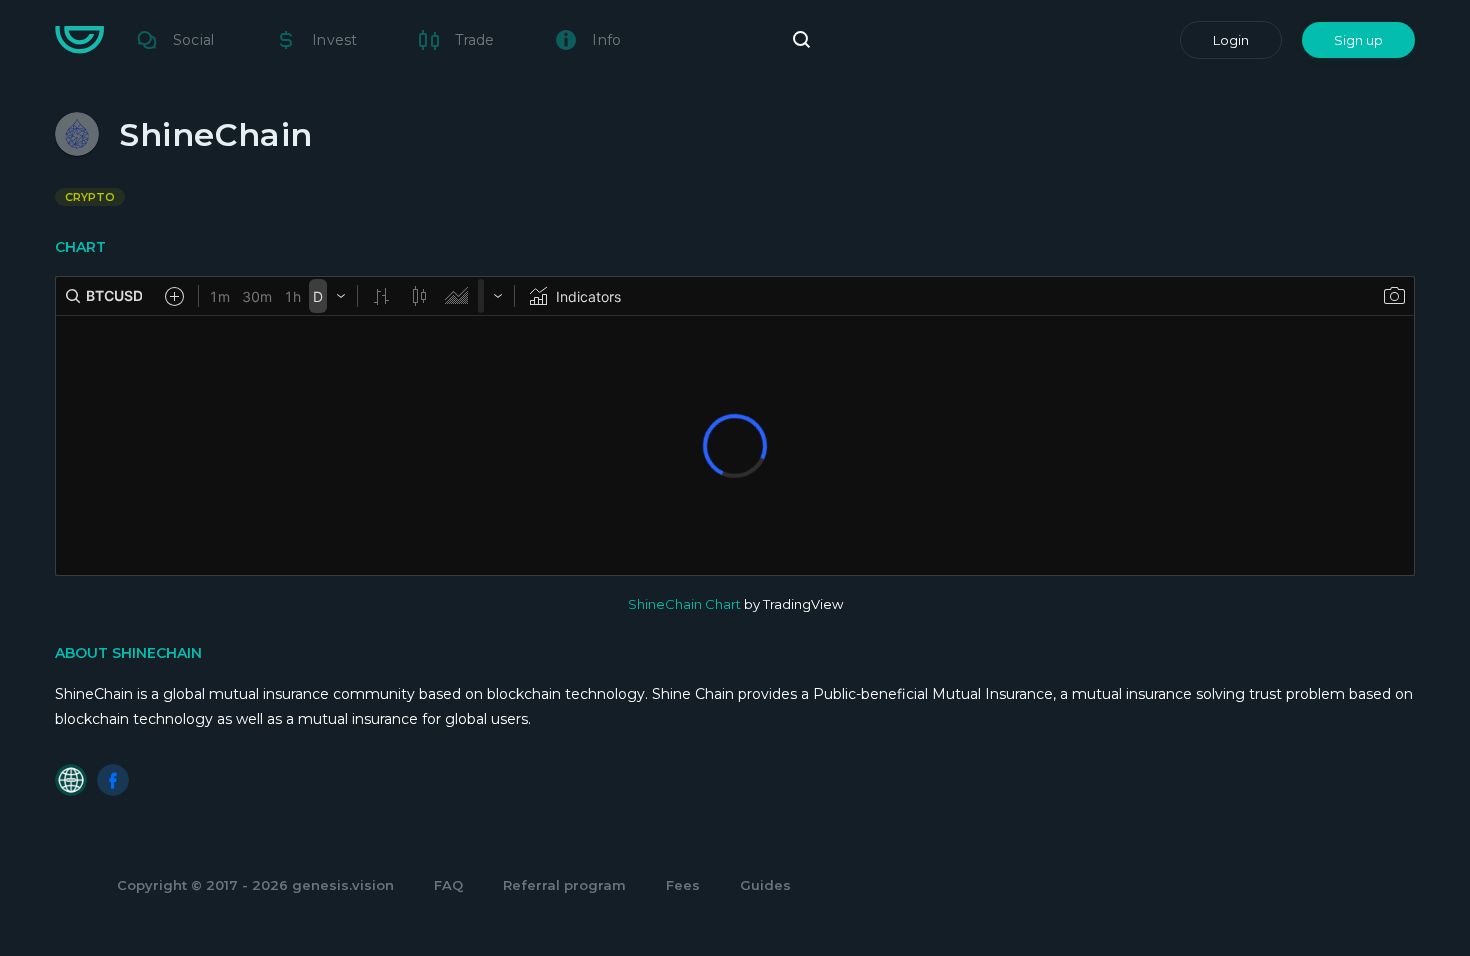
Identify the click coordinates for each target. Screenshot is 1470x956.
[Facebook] (113, 780)
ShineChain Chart (684, 604)
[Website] (71, 780)
